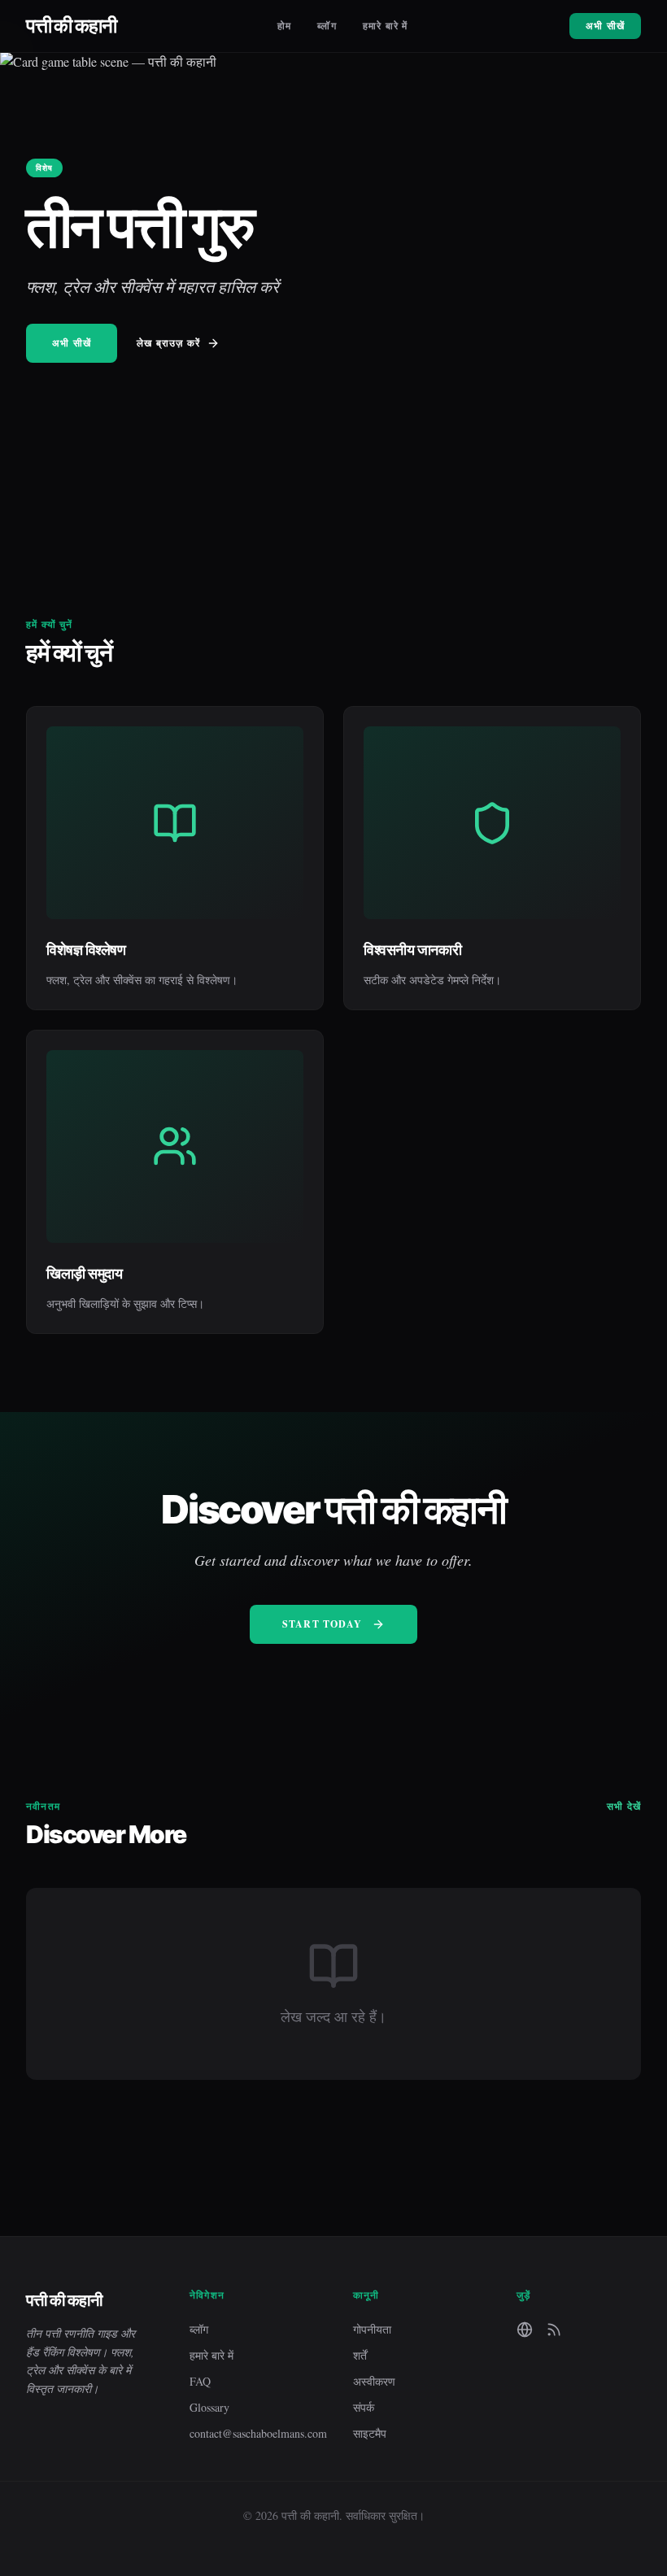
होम (284, 26)
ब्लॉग (327, 26)
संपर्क (364, 2407)
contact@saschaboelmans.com (252, 2433)
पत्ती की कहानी (71, 26)
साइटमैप (370, 2433)
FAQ (200, 2381)
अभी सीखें (605, 26)
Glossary (209, 2407)
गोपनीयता (372, 2329)
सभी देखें (624, 1807)
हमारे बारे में (386, 26)
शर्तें (360, 2355)
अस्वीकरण (374, 2381)
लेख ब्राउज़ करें (168, 343)
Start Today (322, 1624)
